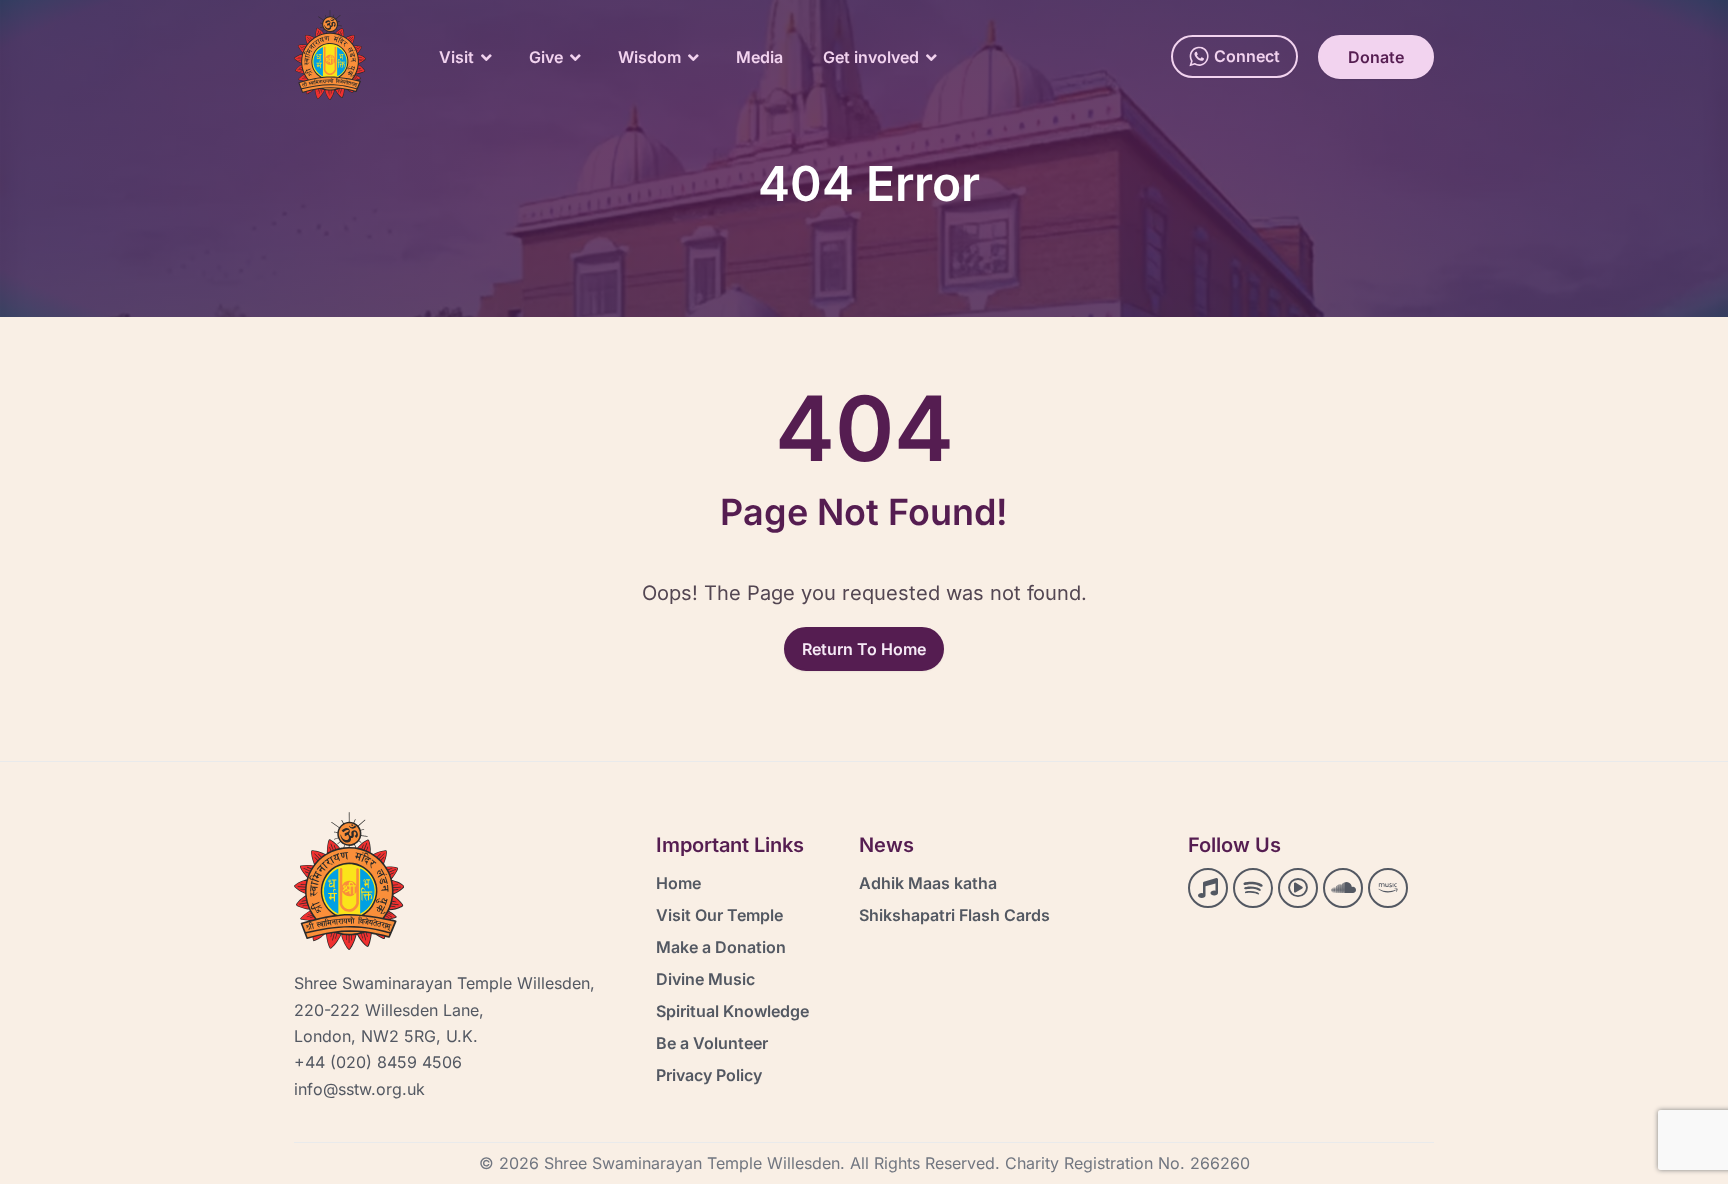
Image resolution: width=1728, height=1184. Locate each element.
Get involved (871, 57)
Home (678, 883)
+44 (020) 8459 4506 (378, 1062)
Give (546, 57)
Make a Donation (721, 947)
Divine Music (705, 979)
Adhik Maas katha (928, 883)
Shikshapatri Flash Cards (954, 915)
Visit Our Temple (719, 915)
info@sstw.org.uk (359, 1089)
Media (759, 57)
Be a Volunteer (712, 1043)
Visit (456, 57)
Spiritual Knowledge (732, 1011)
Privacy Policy (709, 1075)
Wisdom (649, 57)
